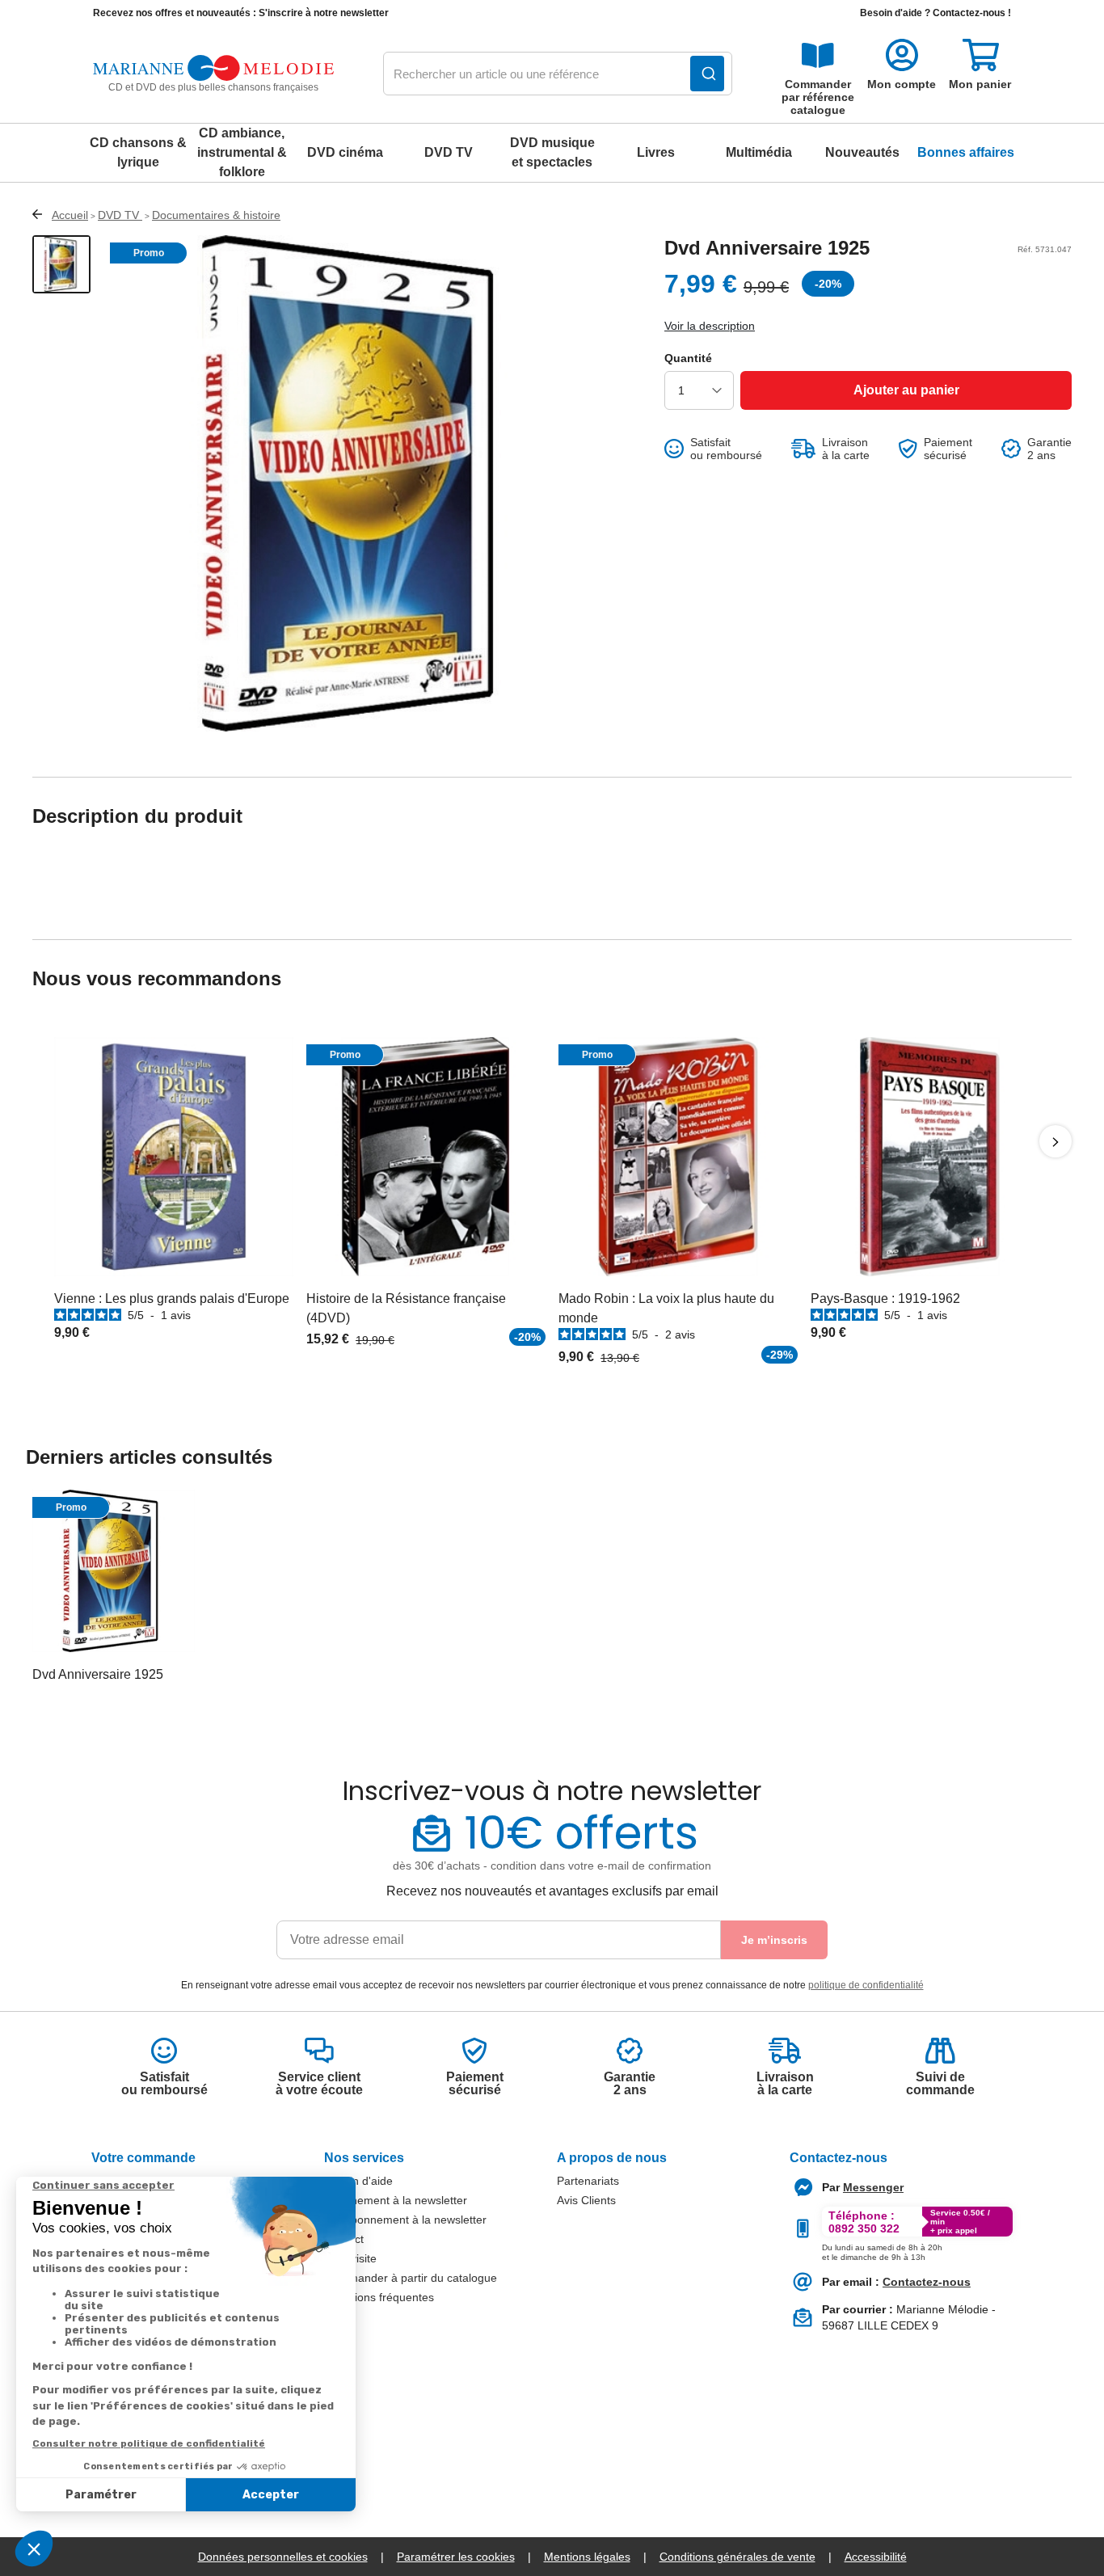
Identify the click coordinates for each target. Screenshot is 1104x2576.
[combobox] (558, 74)
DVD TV (449, 152)
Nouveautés (862, 152)
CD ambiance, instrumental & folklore (242, 152)
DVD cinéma (345, 152)
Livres (656, 152)
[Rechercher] (707, 74)
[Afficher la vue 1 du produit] (61, 264)
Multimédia (759, 152)
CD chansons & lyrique (138, 152)
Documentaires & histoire (216, 215)
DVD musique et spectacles (552, 152)
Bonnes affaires (966, 152)
